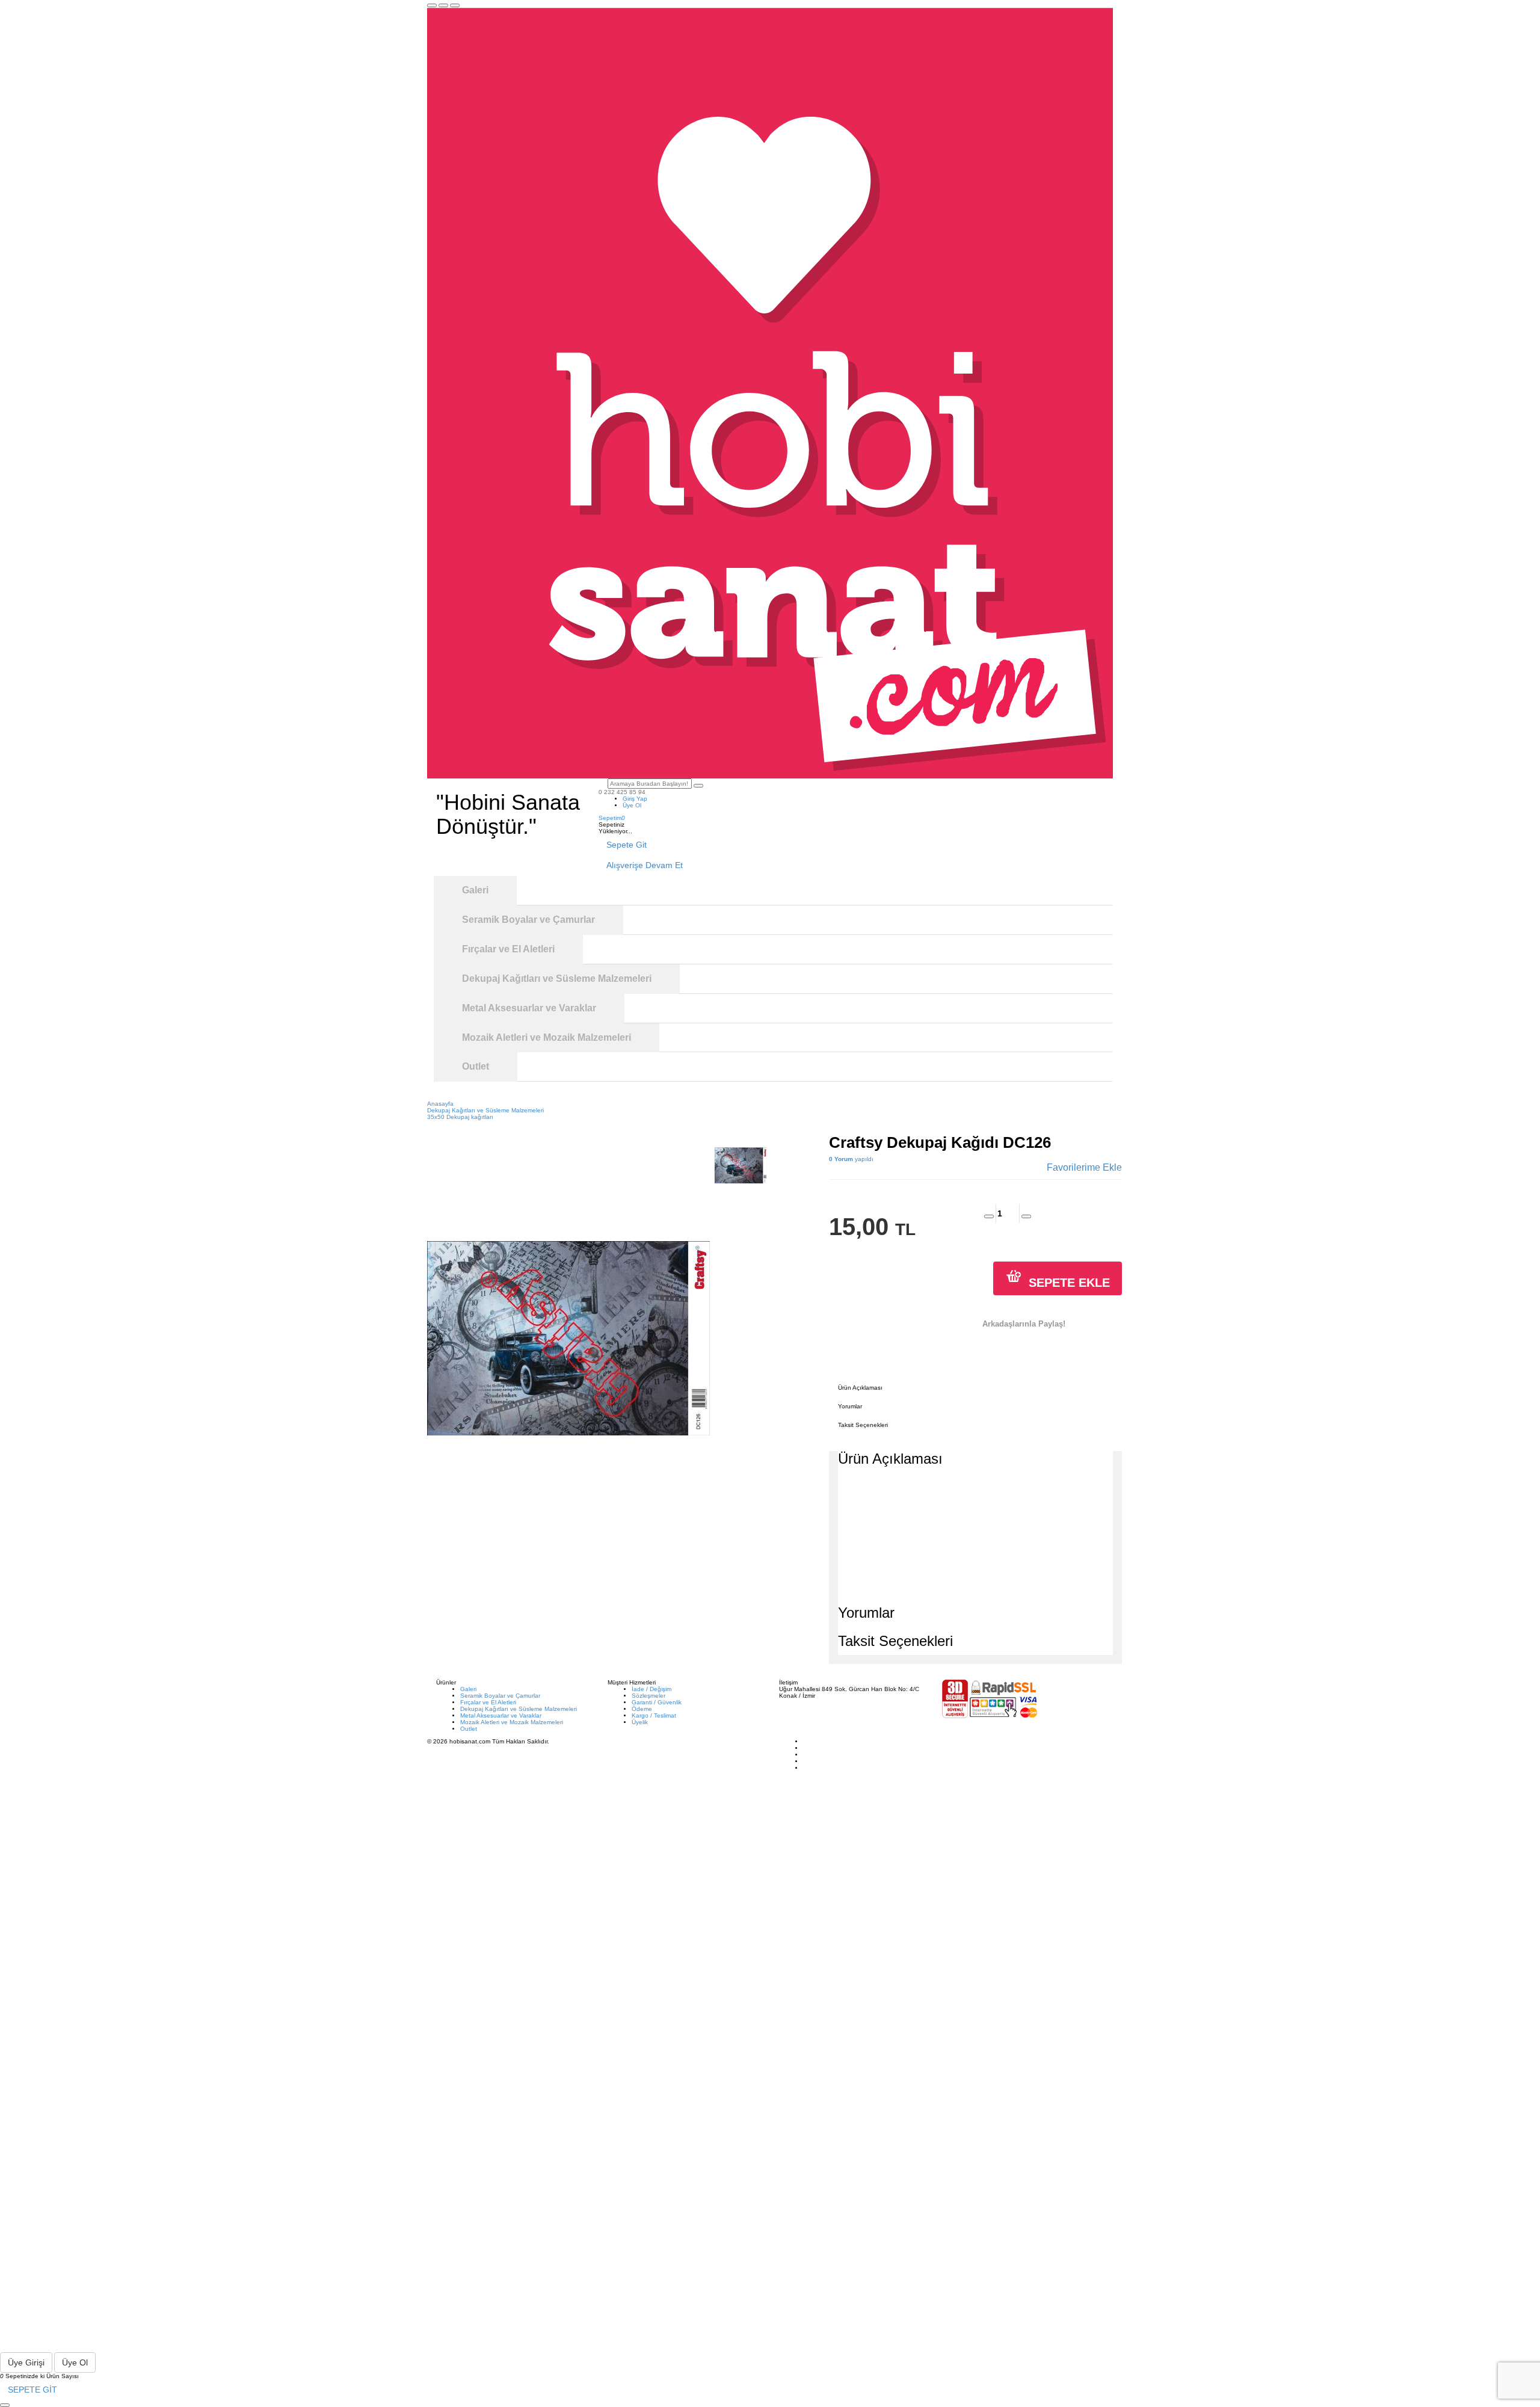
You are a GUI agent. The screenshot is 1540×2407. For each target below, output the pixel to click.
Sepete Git (627, 845)
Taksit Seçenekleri (863, 1425)
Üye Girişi (26, 2362)
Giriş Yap (635, 799)
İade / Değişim (651, 1689)
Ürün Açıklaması (860, 1388)
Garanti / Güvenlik (657, 1702)
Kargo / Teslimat (654, 1715)
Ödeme (642, 1709)
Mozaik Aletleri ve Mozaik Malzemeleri (512, 1722)
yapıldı (851, 1159)
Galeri (468, 1689)
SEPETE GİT (32, 2390)
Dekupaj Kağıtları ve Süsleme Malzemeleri (519, 1709)
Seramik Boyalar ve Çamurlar (500, 1696)
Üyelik (640, 1722)
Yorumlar (850, 1406)
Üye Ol (632, 805)
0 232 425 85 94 (622, 792)
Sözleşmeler (648, 1696)
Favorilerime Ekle (1084, 1167)
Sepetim (612, 818)
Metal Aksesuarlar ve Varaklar (501, 1715)
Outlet (469, 1729)
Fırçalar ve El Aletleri (488, 1702)
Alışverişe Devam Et (645, 865)
